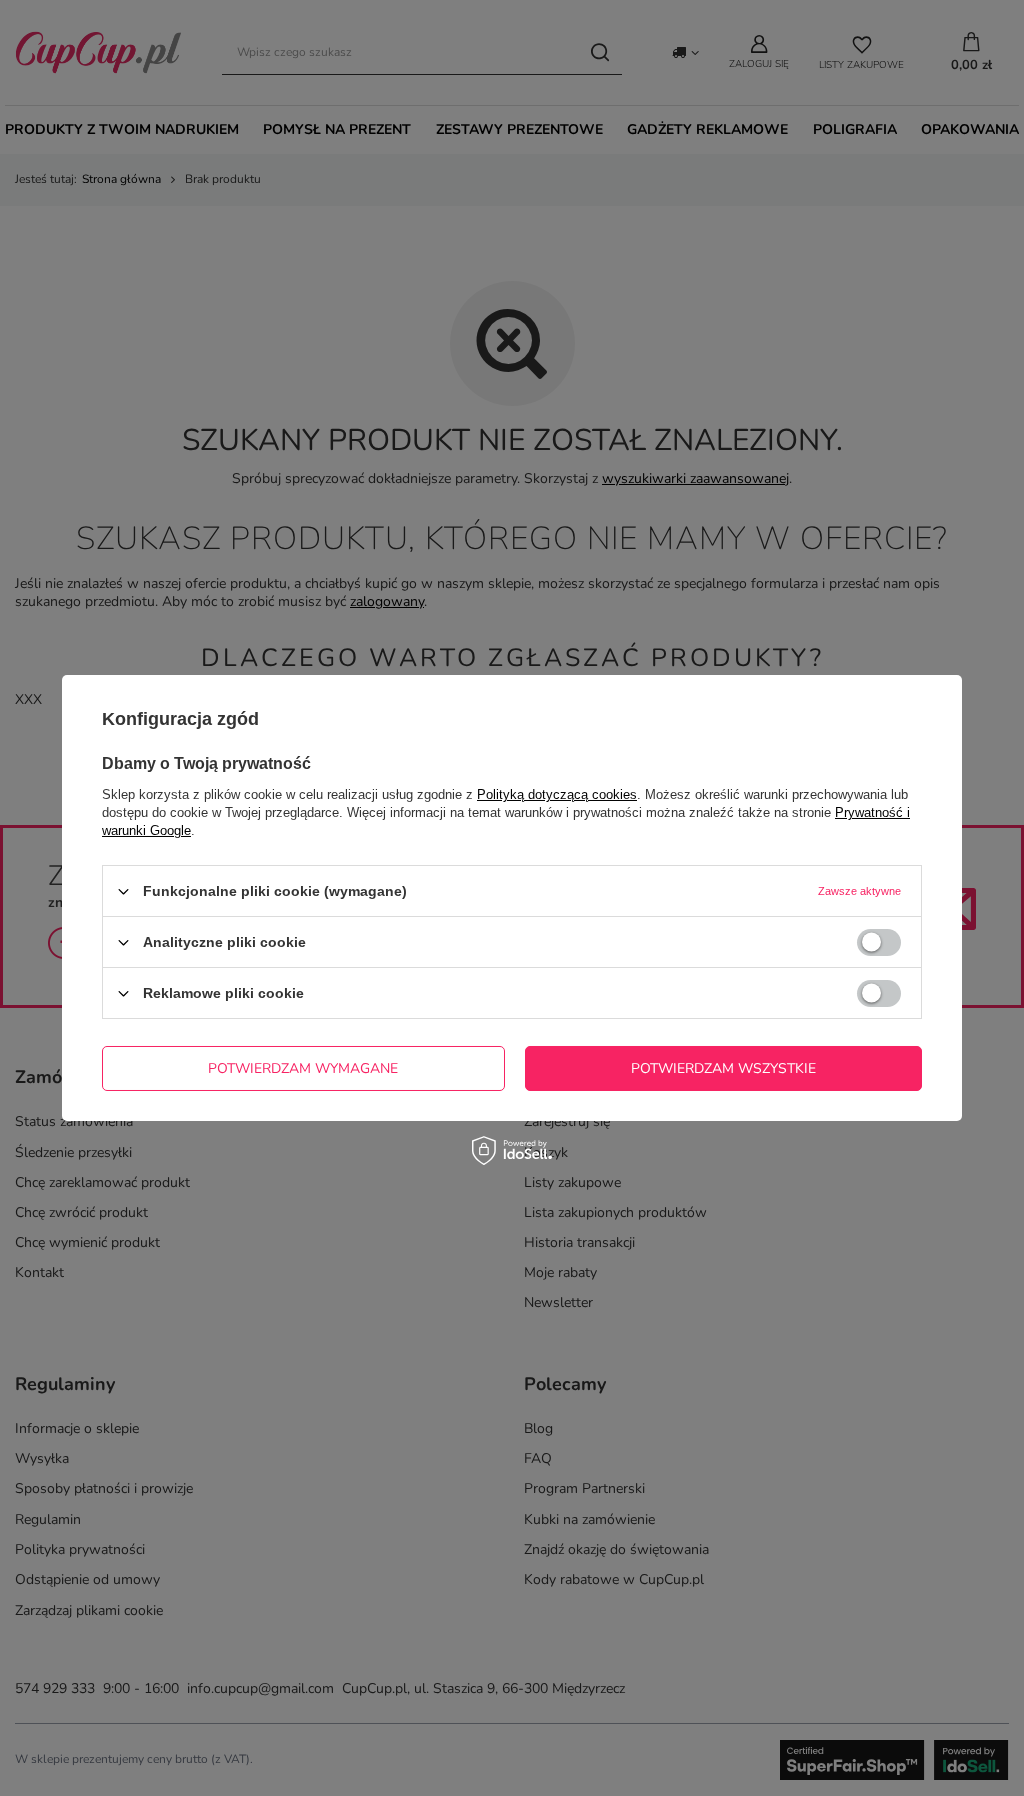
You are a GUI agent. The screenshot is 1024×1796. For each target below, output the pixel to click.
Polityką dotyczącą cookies (557, 794)
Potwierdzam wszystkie (723, 1067)
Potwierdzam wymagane (303, 1067)
